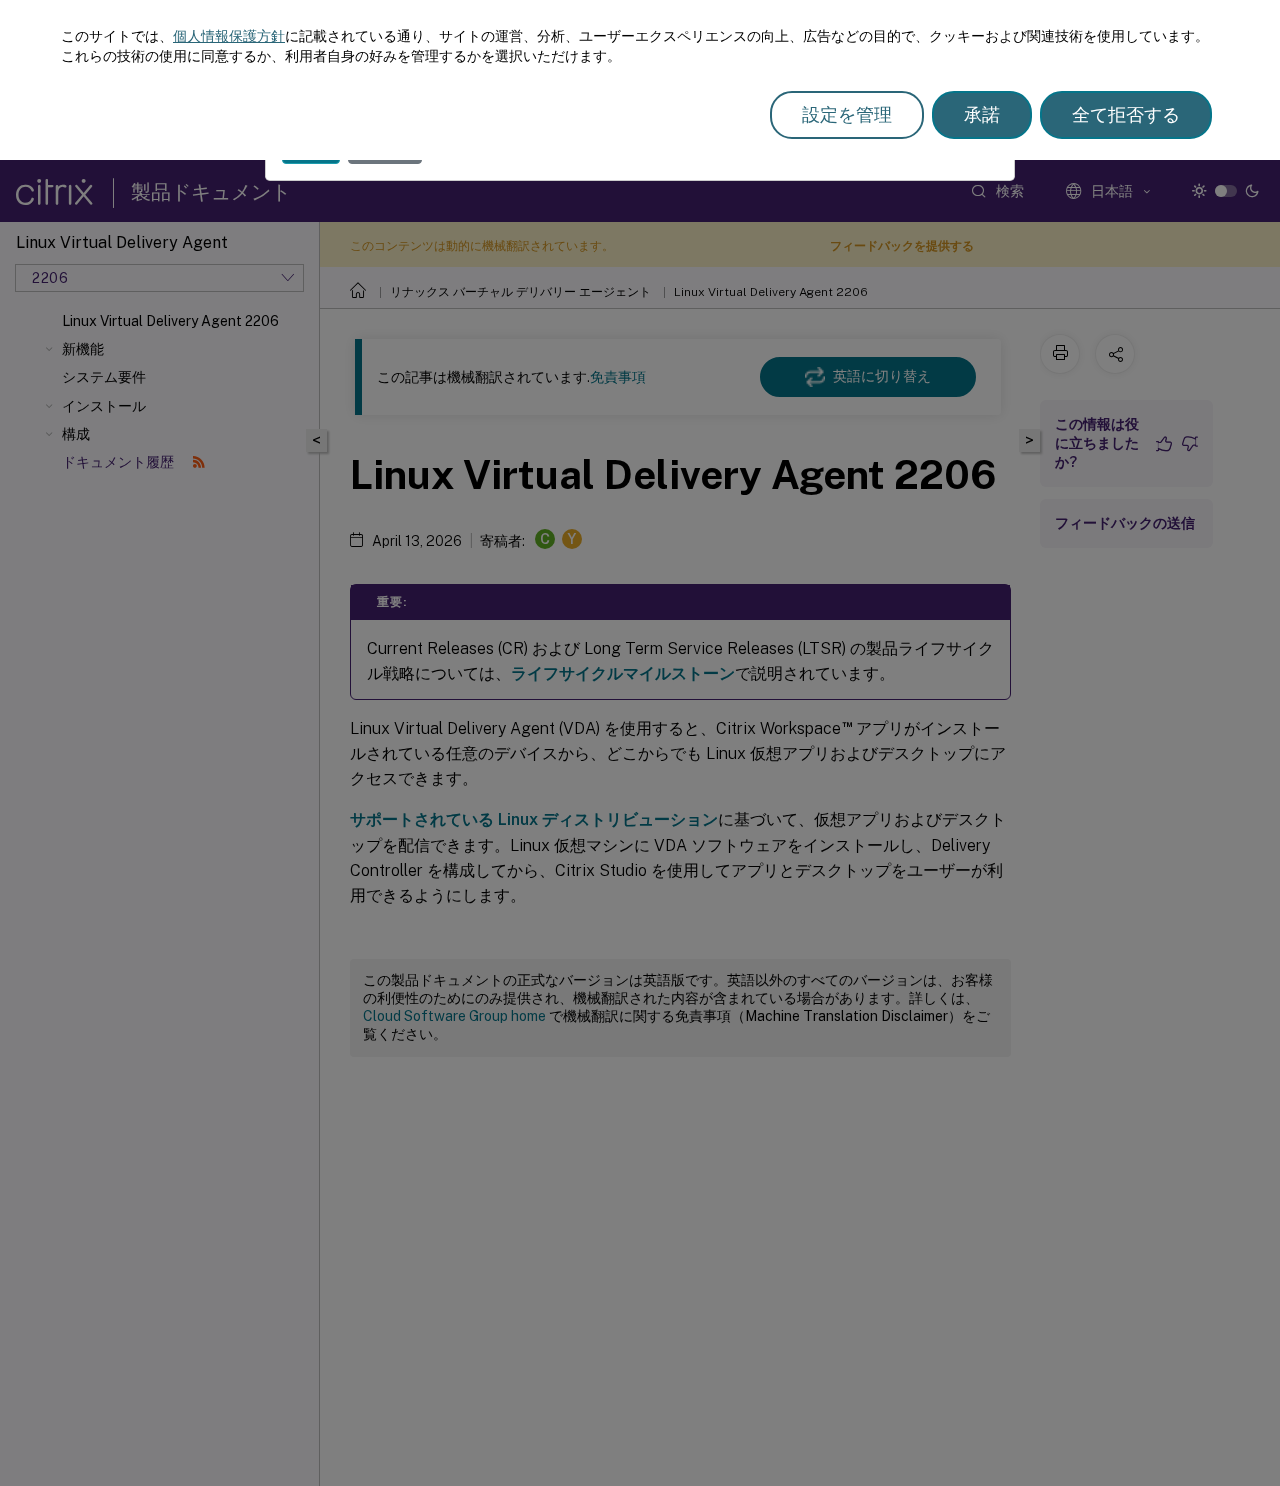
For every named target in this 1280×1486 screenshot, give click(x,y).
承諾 (982, 114)
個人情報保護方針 (229, 36)
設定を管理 (847, 114)
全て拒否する (1126, 114)
